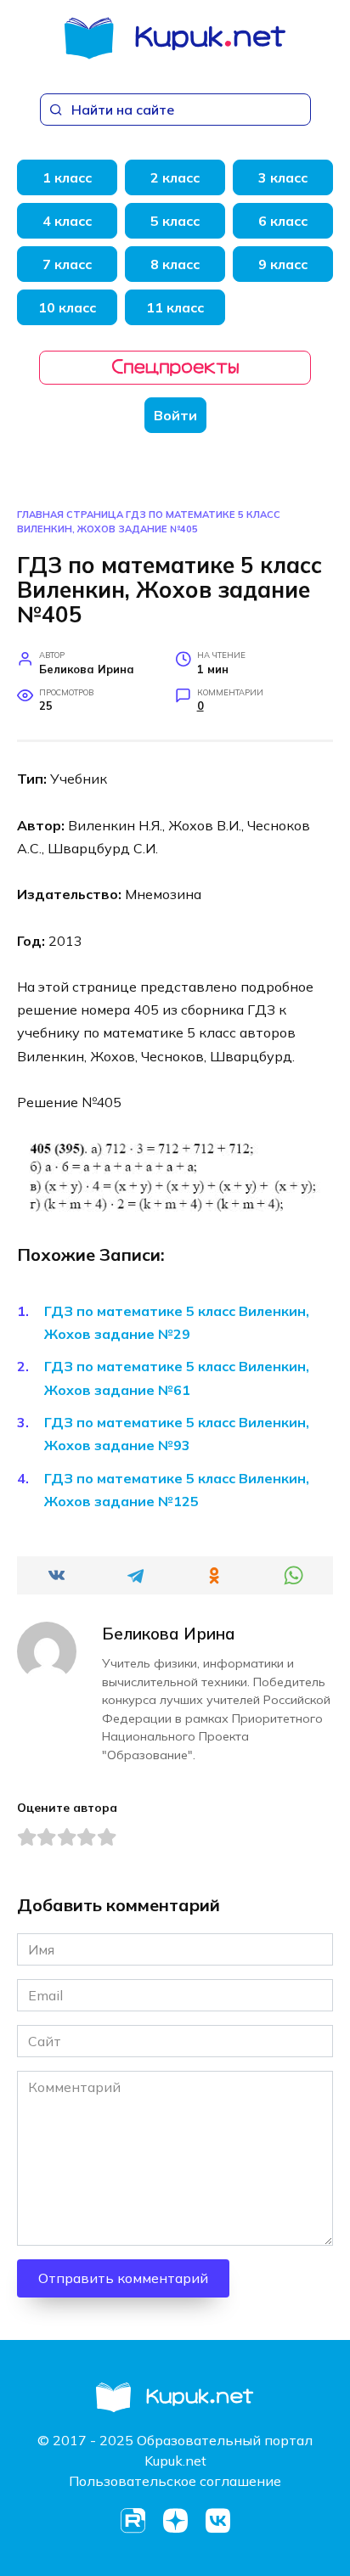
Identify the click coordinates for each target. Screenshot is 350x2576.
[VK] (217, 2521)
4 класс (67, 221)
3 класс (283, 177)
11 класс (175, 307)
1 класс (67, 177)
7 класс (67, 264)
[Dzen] (175, 2521)
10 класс (67, 307)
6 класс (283, 221)
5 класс (175, 221)
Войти (175, 415)
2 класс (175, 177)
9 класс (283, 264)
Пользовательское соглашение (175, 2481)
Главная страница (70, 515)
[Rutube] (133, 2521)
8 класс (175, 264)
